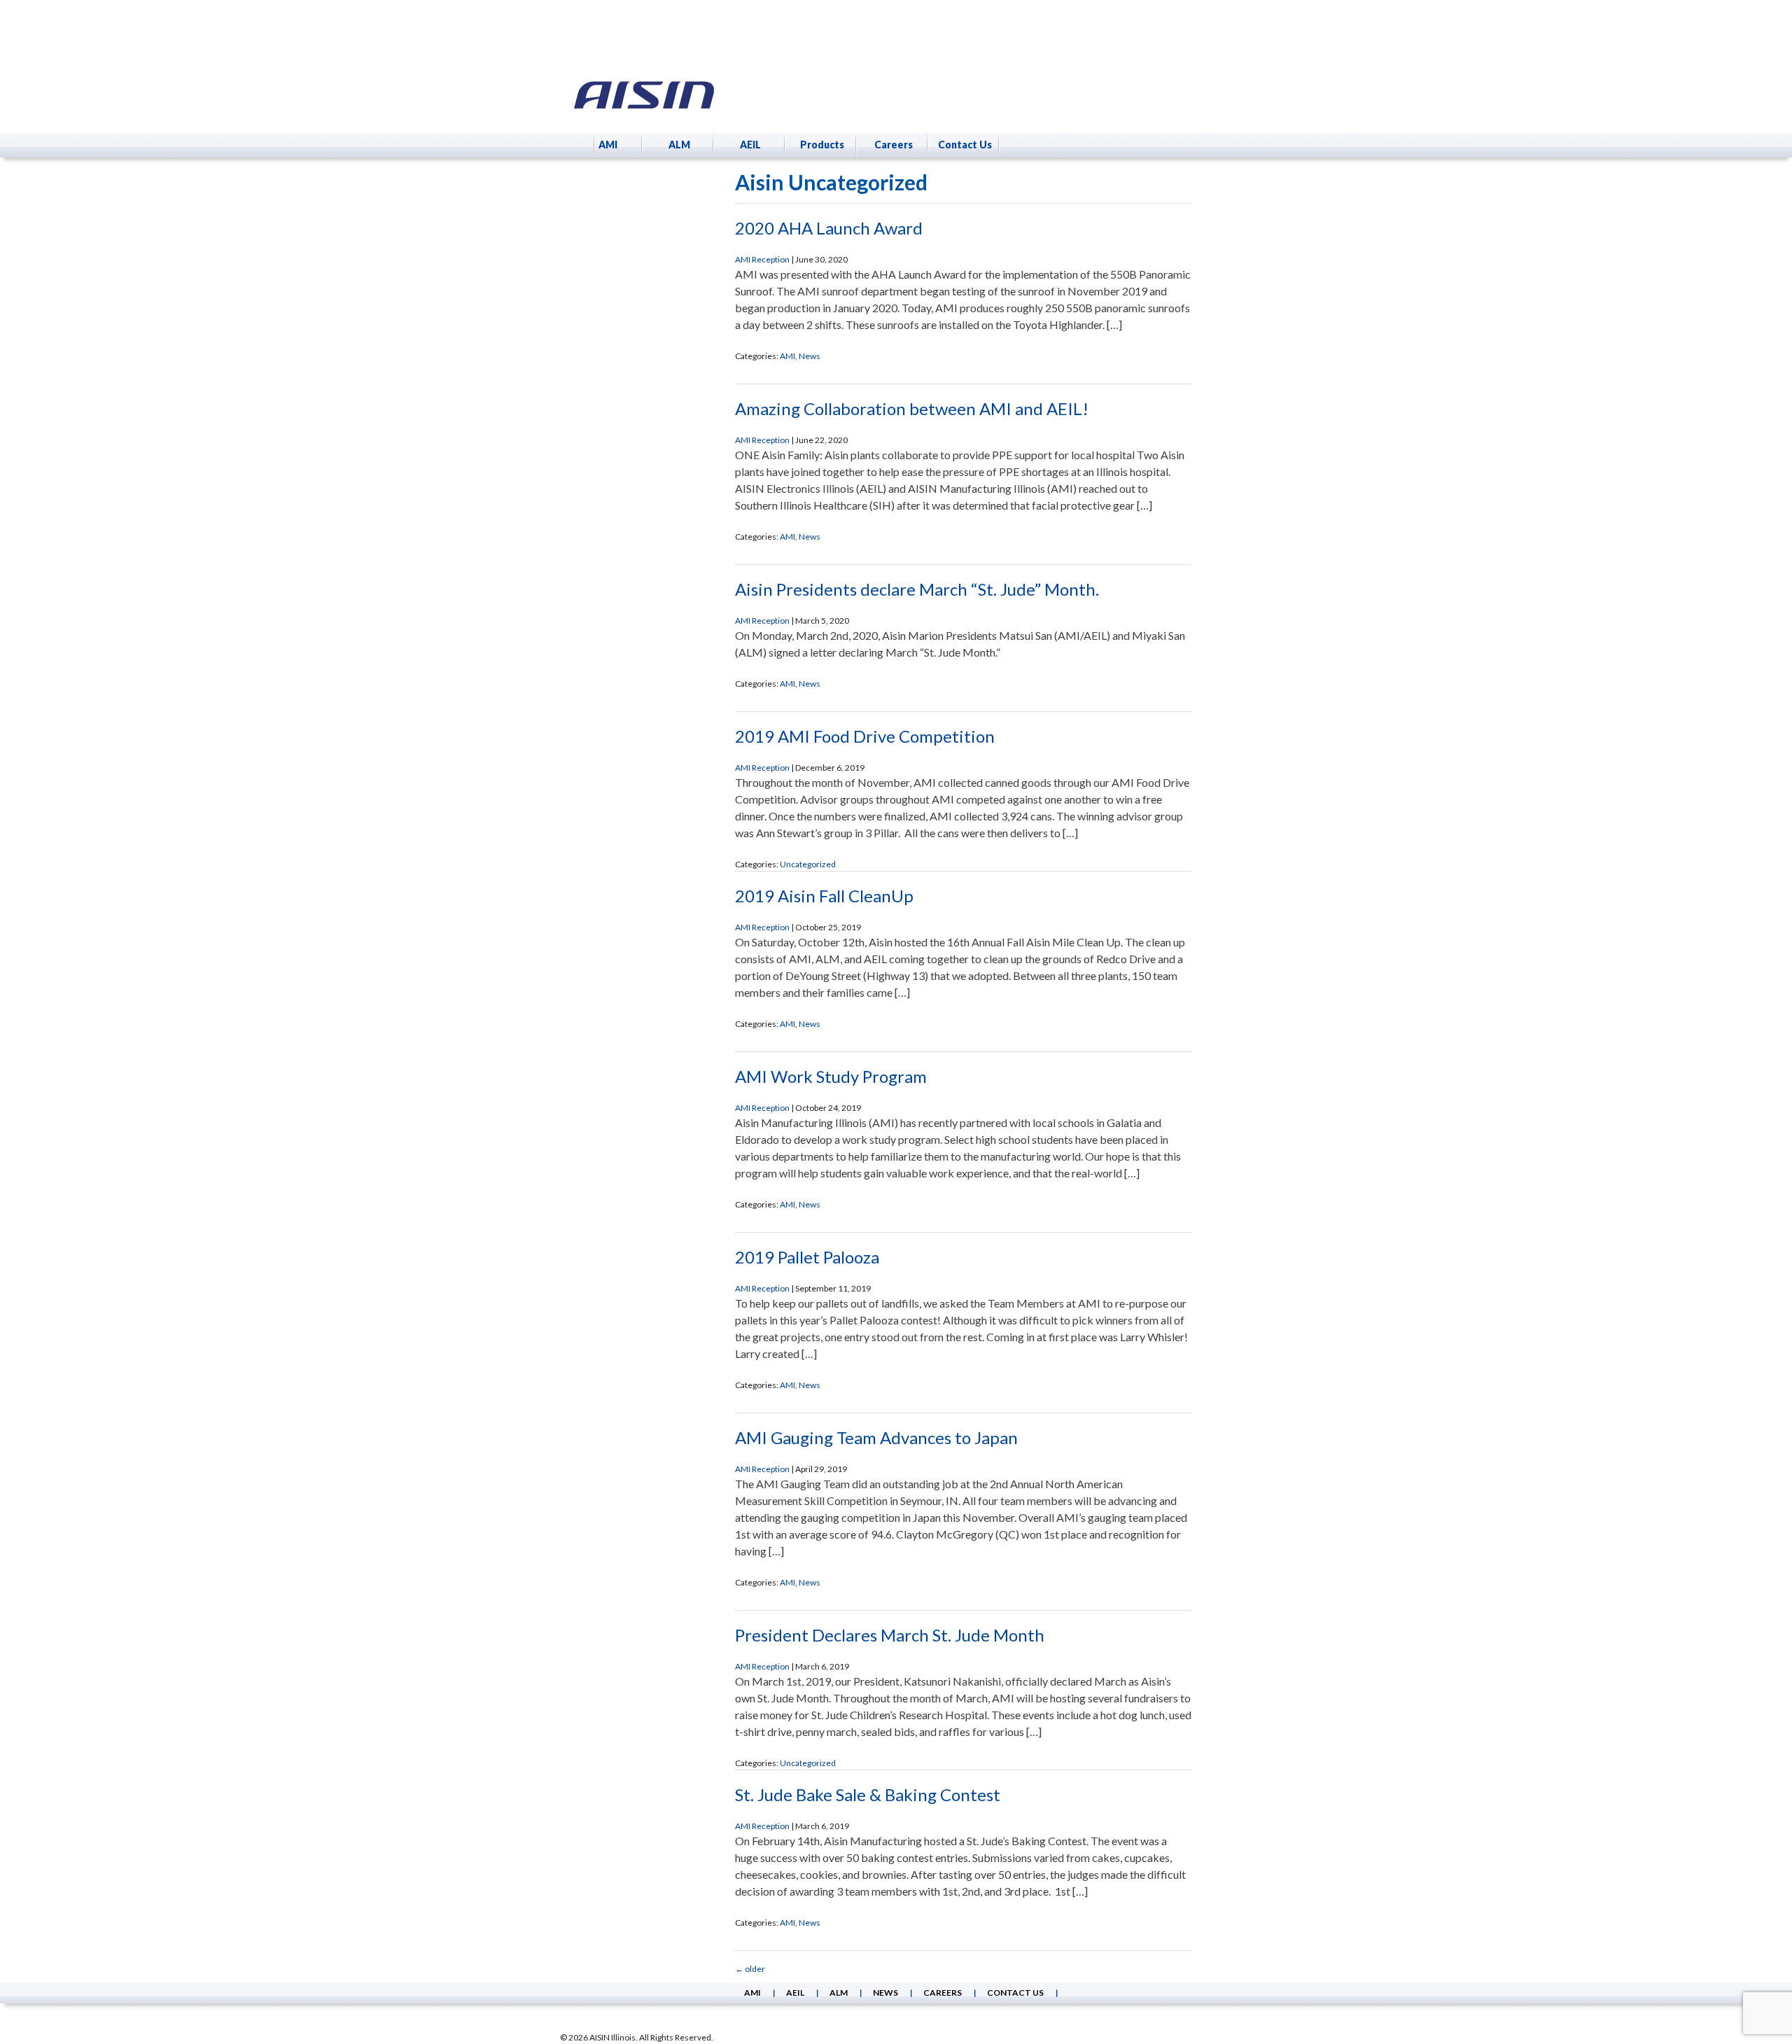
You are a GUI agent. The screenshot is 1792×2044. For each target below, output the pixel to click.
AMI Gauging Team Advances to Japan (876, 1437)
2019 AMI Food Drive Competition (865, 736)
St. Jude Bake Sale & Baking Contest (868, 1794)
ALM (679, 145)
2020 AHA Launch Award (829, 228)
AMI (608, 145)
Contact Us (965, 145)
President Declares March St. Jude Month (890, 1635)
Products (822, 145)
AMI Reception (762, 259)
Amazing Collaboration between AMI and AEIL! (912, 408)
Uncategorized (808, 864)
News (810, 356)
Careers (894, 145)
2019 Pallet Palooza (807, 1257)
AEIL (750, 145)
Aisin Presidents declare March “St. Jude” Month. (917, 589)
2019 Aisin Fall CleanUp (824, 896)
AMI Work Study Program (831, 1076)
